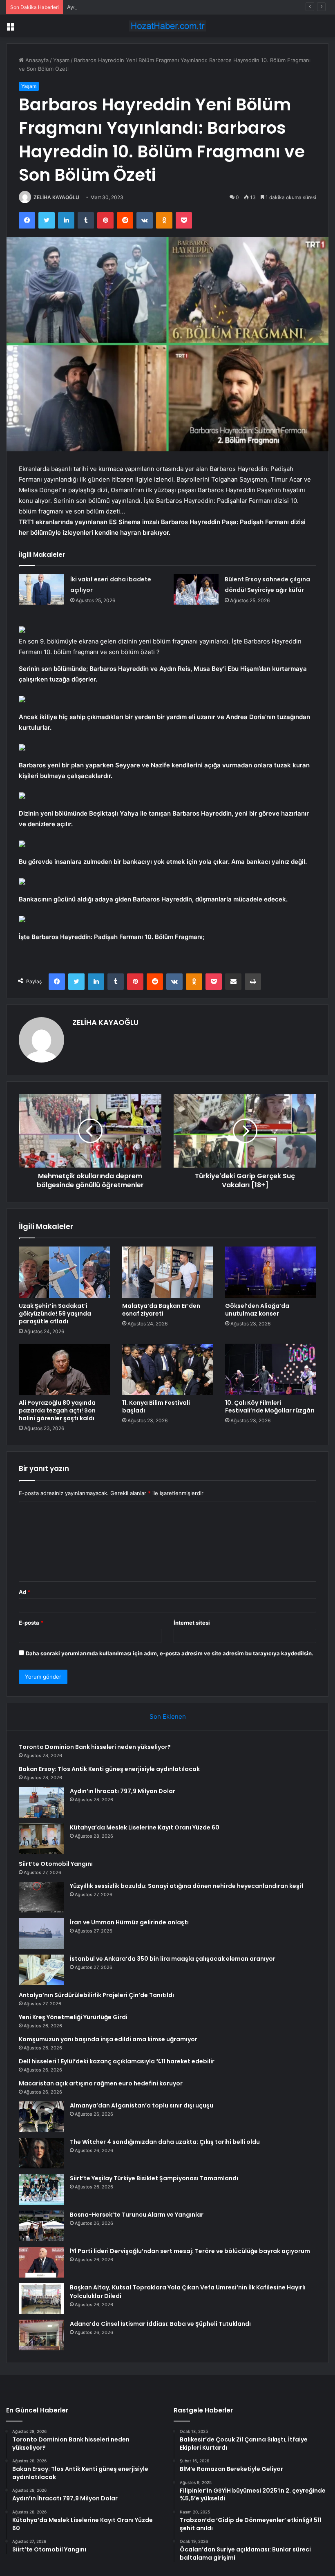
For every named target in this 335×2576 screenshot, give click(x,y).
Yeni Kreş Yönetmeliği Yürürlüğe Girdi (73, 2017)
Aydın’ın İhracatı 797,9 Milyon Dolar (111, 7)
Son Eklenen (168, 1716)
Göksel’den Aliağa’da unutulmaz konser (257, 1310)
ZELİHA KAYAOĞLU (56, 197)
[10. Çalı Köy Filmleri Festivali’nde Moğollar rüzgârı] (271, 1370)
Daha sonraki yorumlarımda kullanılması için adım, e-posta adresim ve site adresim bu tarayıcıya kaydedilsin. (170, 1653)
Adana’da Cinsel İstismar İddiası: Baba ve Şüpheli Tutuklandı (160, 2324)
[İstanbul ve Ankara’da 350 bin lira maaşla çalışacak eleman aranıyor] (41, 1970)
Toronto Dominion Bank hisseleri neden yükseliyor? (95, 1747)
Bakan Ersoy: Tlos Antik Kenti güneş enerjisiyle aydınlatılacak (109, 1769)
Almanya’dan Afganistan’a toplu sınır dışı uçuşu (142, 2105)
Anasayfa (36, 60)
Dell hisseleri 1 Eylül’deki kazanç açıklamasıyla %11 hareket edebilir (117, 2061)
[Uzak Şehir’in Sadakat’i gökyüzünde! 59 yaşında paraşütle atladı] (64, 1272)
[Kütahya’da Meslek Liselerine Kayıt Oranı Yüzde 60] (41, 1839)
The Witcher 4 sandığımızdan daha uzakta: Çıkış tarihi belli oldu (165, 2142)
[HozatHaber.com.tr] (167, 26)
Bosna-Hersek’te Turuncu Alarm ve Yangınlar (137, 2215)
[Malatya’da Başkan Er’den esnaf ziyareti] (168, 1272)
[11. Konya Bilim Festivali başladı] (168, 1370)
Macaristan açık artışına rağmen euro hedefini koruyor (101, 2083)
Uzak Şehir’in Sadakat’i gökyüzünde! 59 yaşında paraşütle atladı (55, 1314)
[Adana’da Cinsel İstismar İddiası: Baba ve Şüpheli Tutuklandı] (41, 2335)
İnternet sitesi (192, 1623)
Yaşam (61, 60)
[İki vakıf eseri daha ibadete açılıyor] (42, 589)
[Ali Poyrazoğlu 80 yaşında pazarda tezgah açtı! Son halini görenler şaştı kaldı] (64, 1370)
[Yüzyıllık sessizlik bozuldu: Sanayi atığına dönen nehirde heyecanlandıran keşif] (41, 1897)
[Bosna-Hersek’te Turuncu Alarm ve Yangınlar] (41, 2226)
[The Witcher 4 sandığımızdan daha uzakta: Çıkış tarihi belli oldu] (41, 2153)
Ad (25, 1592)
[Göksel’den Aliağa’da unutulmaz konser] (271, 1272)
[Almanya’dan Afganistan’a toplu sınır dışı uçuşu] (41, 2117)
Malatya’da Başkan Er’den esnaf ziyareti (161, 1310)
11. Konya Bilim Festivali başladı (156, 1407)
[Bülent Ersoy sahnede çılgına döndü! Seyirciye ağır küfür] (196, 589)
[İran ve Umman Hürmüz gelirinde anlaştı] (41, 1934)
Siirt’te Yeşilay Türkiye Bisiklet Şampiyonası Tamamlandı (154, 2178)
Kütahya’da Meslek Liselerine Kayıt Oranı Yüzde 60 (145, 1827)
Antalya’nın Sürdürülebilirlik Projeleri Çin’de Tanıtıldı (96, 1995)
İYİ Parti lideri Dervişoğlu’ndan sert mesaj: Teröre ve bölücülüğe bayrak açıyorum (190, 2251)
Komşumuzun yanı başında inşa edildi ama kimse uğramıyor (108, 2039)
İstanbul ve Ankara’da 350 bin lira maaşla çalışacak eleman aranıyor (173, 1959)
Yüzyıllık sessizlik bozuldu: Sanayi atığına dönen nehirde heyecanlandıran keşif (187, 1886)
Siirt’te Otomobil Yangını (56, 1864)
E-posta (31, 1623)
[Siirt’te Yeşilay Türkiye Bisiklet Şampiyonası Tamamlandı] (41, 2189)
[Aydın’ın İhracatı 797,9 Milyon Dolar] (41, 1802)
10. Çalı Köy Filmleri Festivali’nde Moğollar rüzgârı (270, 1407)
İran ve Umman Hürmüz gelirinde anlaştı (129, 1922)
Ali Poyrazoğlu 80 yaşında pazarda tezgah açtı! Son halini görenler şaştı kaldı (57, 1410)
